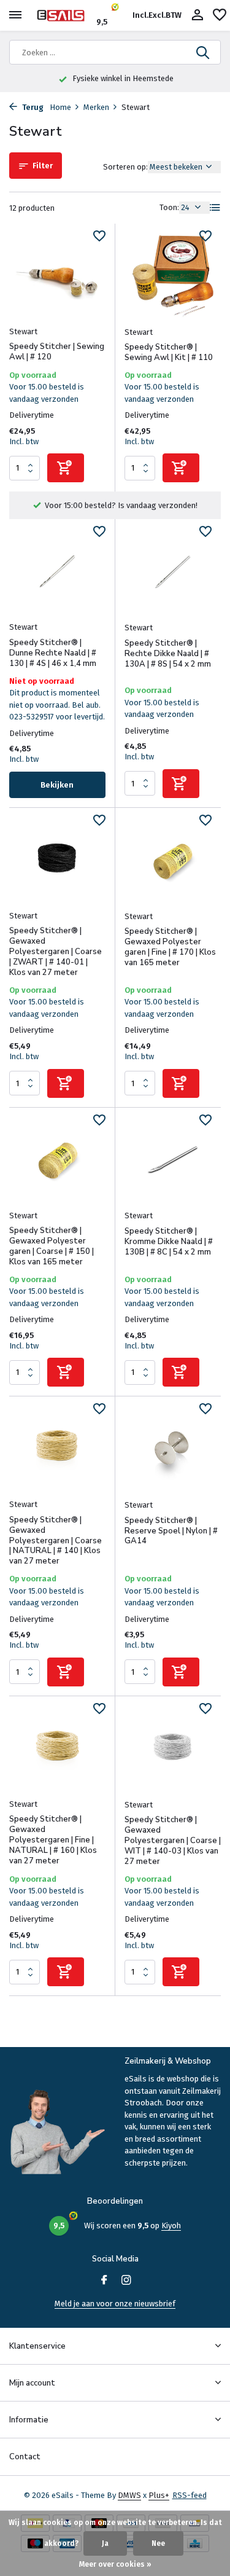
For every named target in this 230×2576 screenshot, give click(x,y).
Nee (158, 2543)
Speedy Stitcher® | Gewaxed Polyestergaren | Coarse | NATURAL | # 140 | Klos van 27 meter (56, 1541)
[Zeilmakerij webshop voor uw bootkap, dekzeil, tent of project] (65, 15)
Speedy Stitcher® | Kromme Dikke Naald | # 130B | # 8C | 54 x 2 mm (169, 1242)
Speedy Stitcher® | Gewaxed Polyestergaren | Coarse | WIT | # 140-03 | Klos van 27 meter (173, 1841)
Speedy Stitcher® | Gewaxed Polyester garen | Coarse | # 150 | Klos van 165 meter (52, 1247)
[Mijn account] (197, 15)
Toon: (169, 207)
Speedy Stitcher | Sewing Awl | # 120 (57, 352)
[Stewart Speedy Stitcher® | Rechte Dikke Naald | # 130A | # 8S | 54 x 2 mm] (173, 572)
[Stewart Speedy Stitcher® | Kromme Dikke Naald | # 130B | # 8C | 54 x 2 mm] (173, 1160)
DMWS (129, 2495)
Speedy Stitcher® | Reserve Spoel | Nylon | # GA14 (171, 1531)
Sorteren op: (125, 167)
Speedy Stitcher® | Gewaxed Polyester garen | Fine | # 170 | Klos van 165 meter (170, 947)
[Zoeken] (204, 52)
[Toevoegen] (66, 468)
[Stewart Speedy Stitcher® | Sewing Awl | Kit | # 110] (173, 276)
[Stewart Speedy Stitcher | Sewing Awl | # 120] (57, 276)
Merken (96, 107)
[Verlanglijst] (220, 15)
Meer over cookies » (115, 2564)
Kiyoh (171, 2226)
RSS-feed (190, 2495)
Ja (105, 2543)
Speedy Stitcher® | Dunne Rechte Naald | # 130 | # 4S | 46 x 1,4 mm (53, 653)
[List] (215, 208)
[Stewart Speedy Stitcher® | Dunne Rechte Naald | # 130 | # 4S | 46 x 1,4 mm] (57, 571)
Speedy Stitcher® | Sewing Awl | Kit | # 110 (169, 353)
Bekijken (57, 785)
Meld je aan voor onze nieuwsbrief (115, 2304)
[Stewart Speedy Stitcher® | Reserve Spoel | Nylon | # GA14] (173, 1449)
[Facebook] (104, 2281)
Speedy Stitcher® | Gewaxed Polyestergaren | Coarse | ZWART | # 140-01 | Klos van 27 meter (56, 952)
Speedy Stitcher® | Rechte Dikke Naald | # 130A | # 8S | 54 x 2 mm (168, 654)
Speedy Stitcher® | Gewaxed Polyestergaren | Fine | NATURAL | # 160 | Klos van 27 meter (53, 1840)
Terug (32, 107)
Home (60, 107)
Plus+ (159, 2495)
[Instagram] (126, 2281)
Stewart (23, 331)
